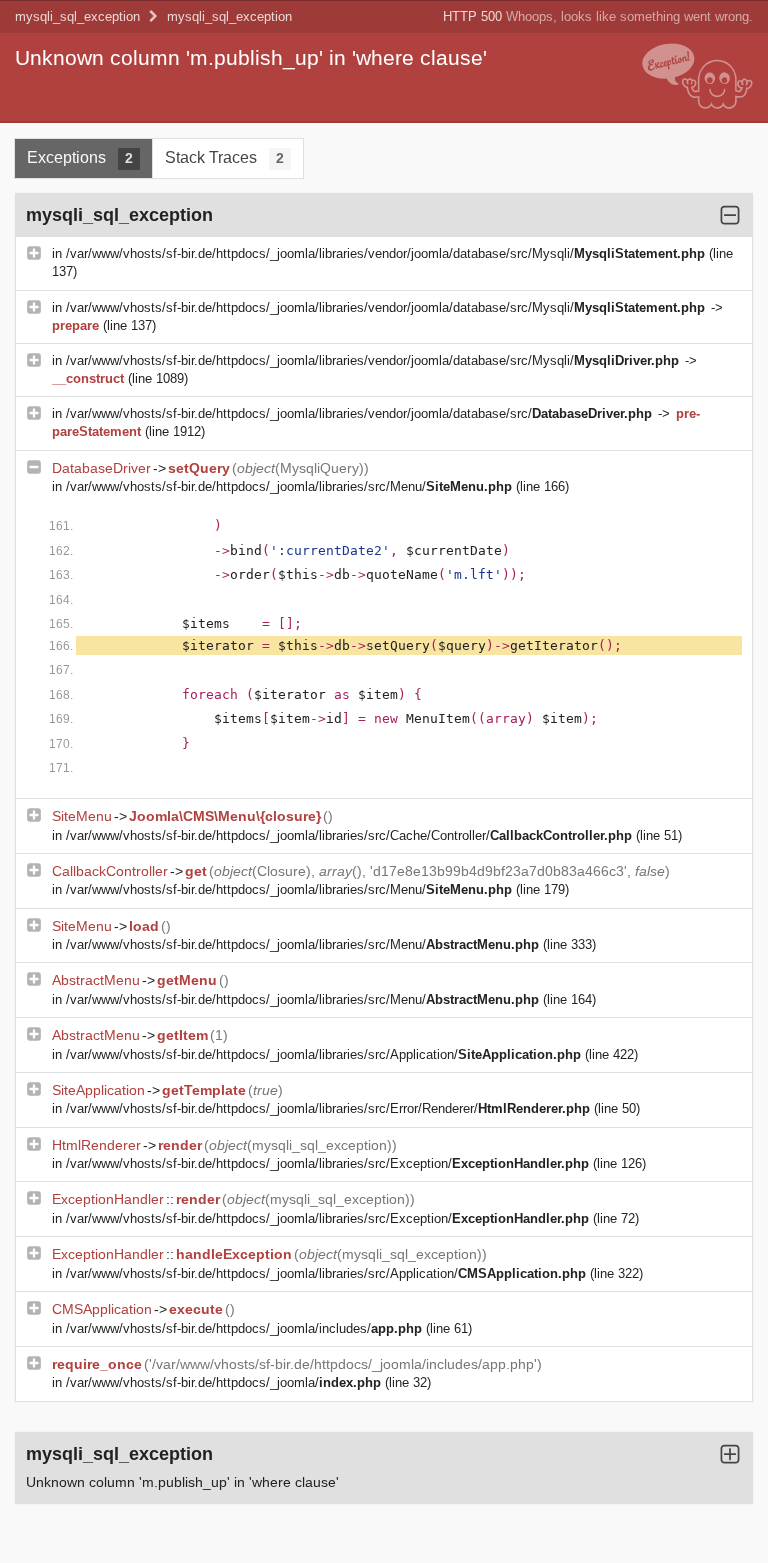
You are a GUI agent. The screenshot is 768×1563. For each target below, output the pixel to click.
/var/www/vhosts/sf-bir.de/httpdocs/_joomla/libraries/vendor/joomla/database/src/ (359, 413)
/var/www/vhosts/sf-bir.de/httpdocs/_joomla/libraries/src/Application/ (323, 1054)
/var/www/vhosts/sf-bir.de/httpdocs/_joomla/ (223, 1382)
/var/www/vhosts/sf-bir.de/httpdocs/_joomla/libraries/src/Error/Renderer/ (328, 1108)
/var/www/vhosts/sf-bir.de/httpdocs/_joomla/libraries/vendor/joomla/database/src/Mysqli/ (385, 253)
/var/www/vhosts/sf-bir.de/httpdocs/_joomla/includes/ (244, 1328)
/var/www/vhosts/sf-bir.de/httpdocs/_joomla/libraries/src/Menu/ (289, 486)
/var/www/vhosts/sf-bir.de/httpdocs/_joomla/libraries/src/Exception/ (327, 1163)
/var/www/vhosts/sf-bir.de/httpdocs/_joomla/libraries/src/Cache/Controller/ (349, 835)
